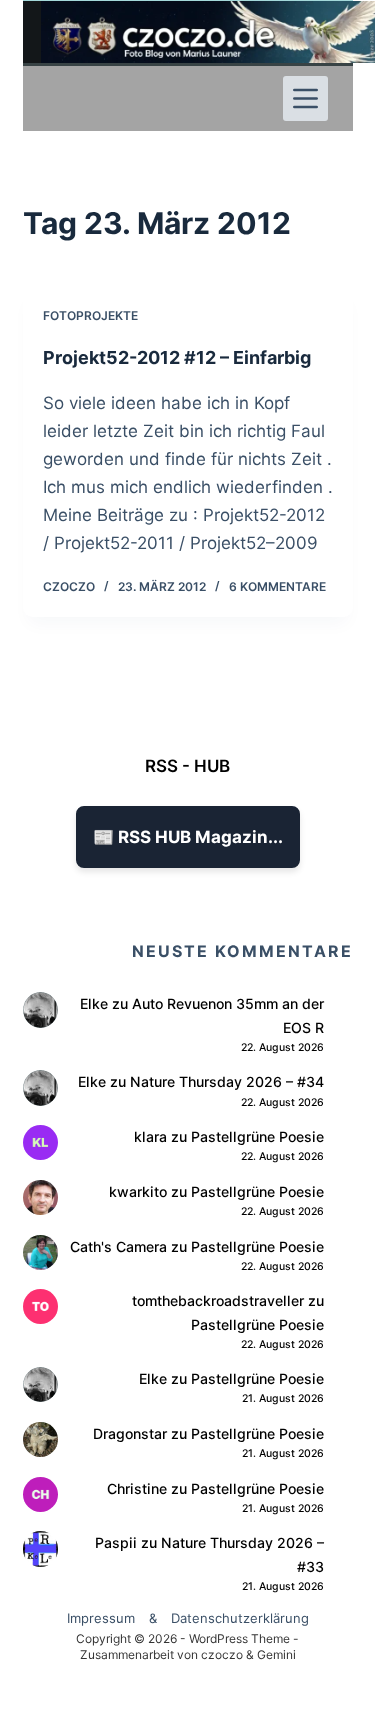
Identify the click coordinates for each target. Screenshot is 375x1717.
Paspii (116, 1542)
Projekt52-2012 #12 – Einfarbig (177, 357)
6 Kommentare (277, 586)
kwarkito (138, 1191)
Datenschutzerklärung (240, 1618)
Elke (94, 1003)
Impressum (101, 1618)
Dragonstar (130, 1433)
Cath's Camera (118, 1246)
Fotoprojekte (90, 315)
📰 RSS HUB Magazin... (188, 837)
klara (150, 1136)
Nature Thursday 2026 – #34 (227, 1081)
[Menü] (305, 98)
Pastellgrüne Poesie (257, 1136)
